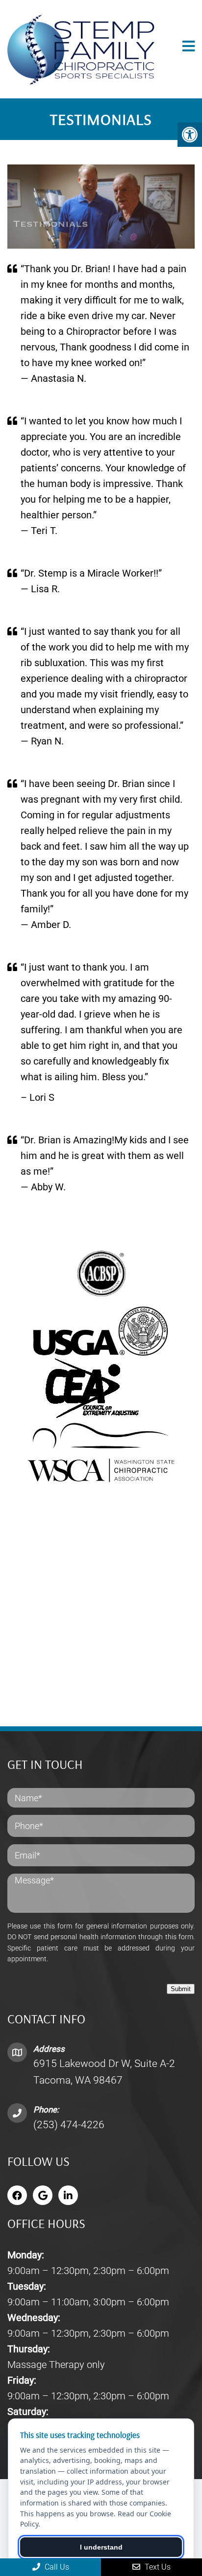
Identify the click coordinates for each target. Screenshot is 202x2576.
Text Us (157, 2567)
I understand (101, 2547)
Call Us (56, 2567)
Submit (181, 1989)
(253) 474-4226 (69, 2125)
